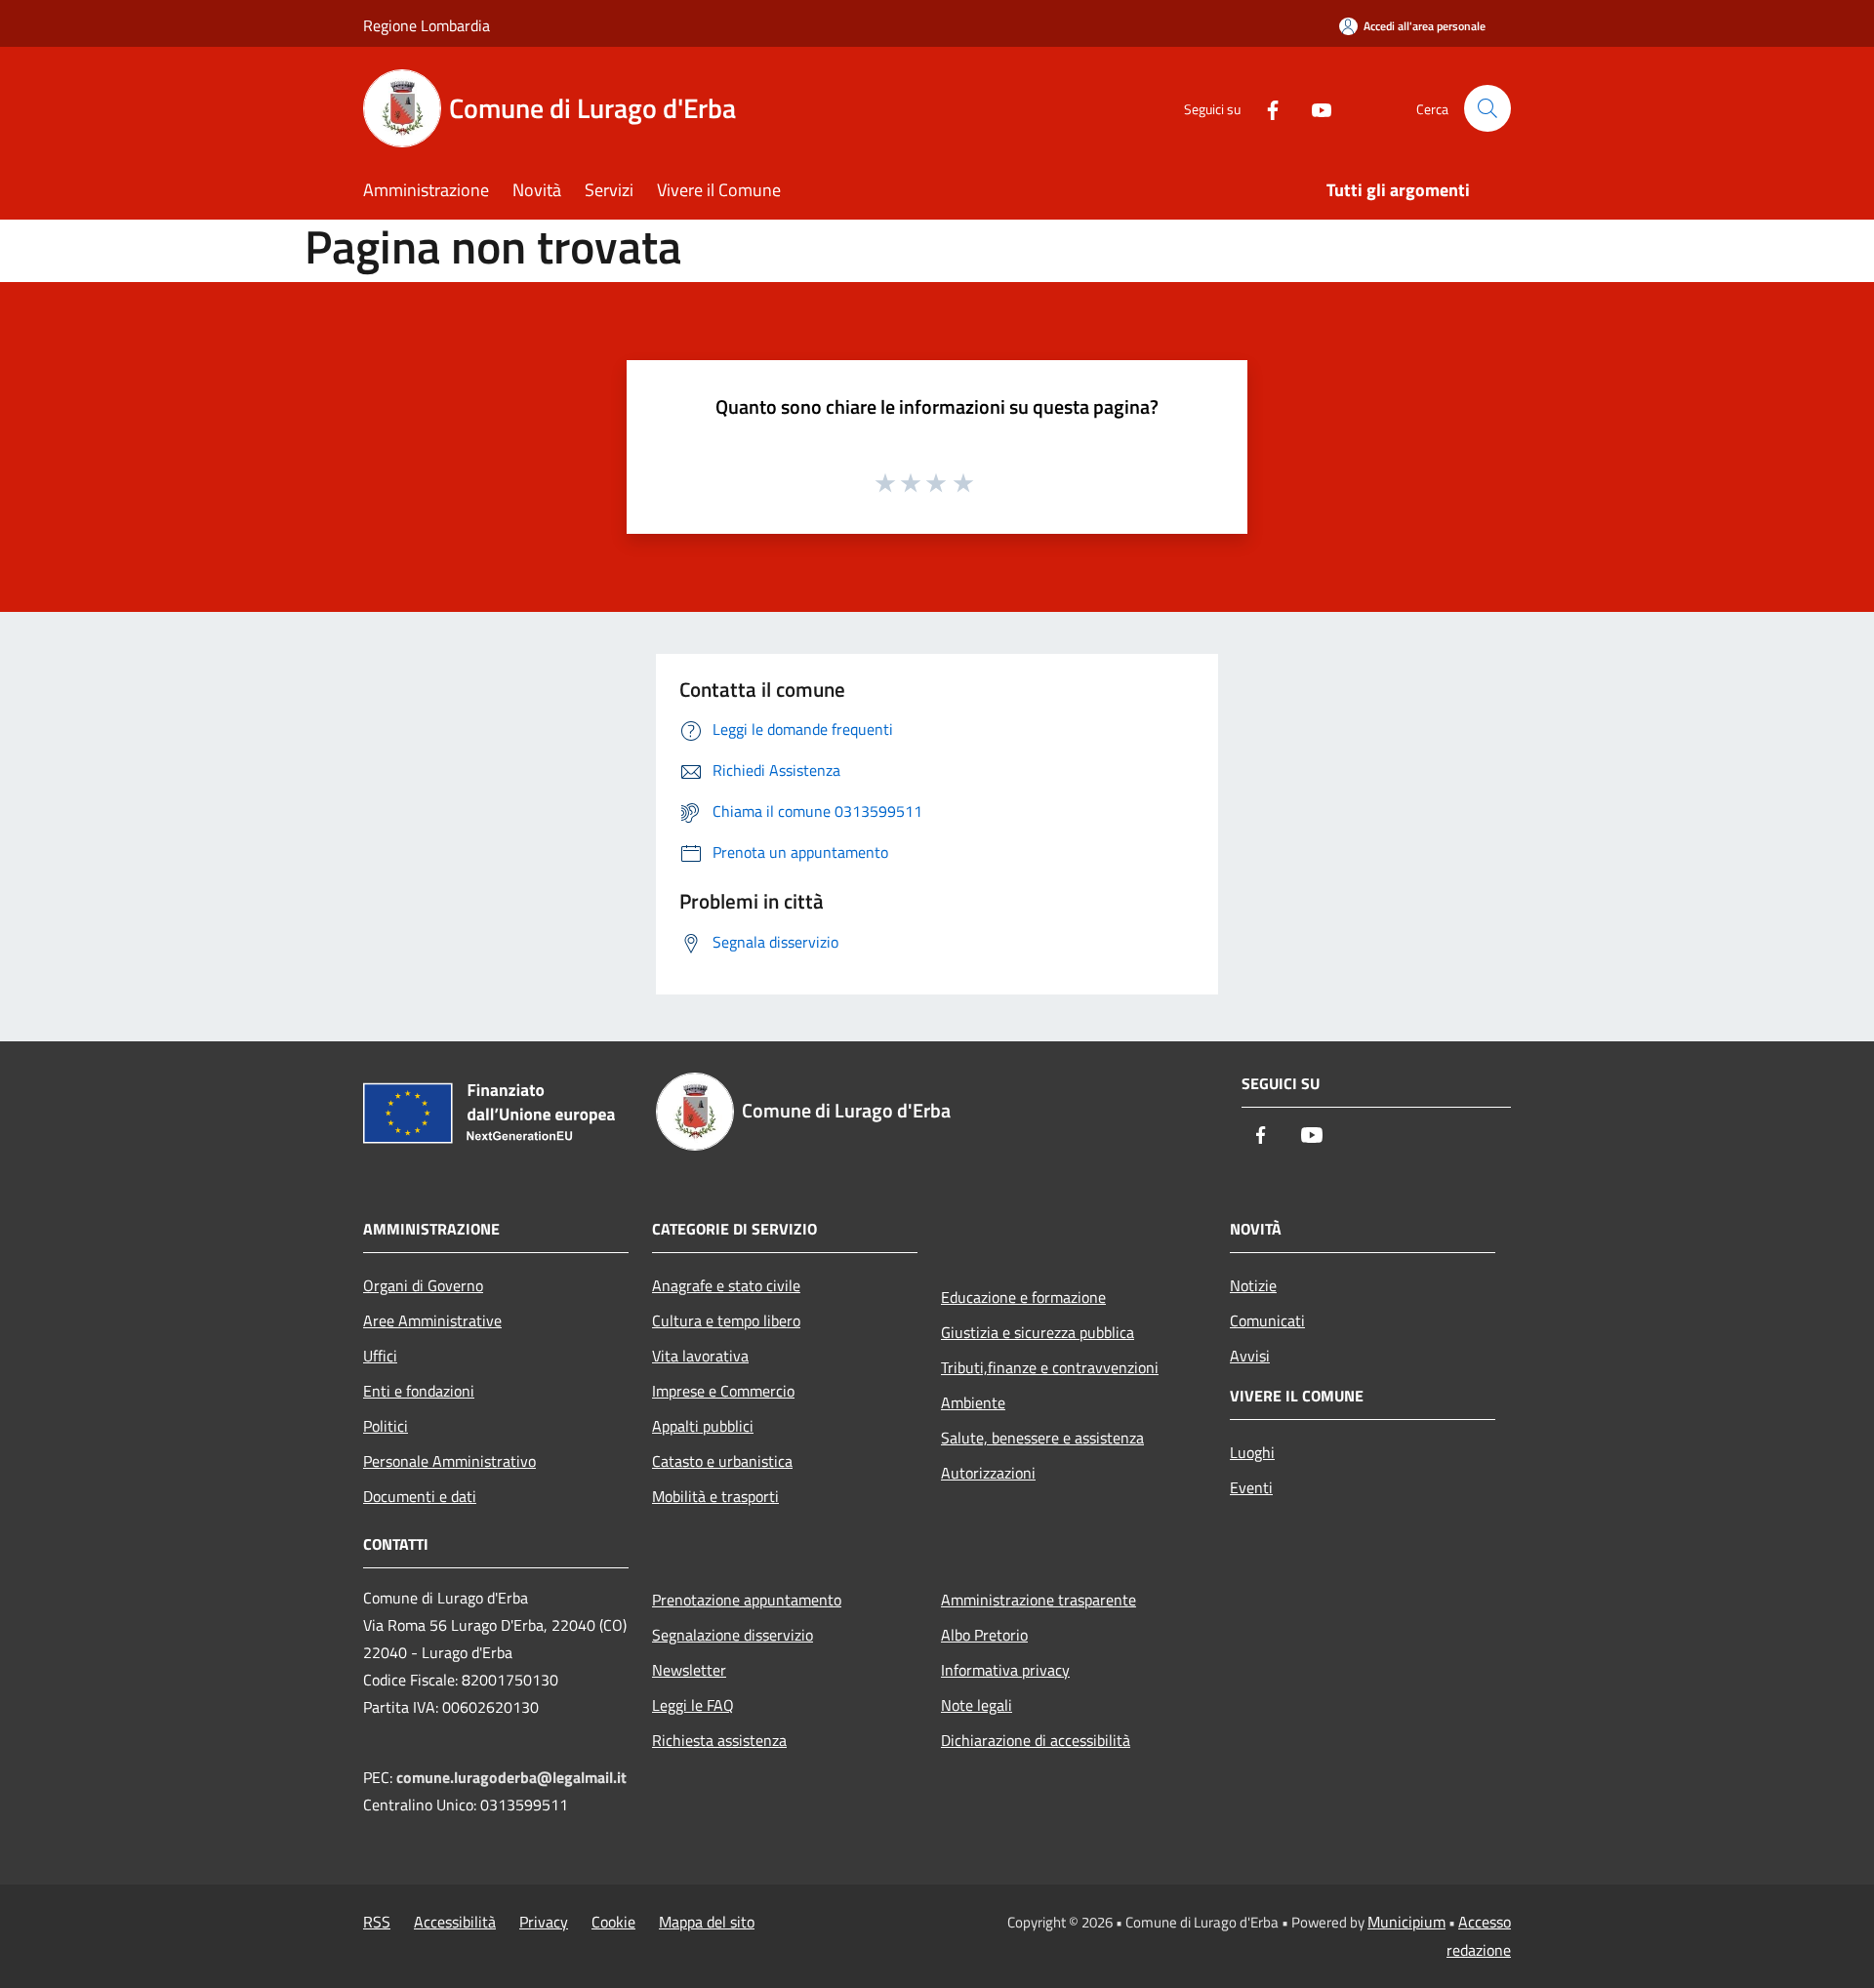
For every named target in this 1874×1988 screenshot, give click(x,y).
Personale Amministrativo (449, 1461)
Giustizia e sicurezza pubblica (1038, 1332)
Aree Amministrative (432, 1320)
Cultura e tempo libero (726, 1320)
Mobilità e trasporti (715, 1496)
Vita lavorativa (700, 1356)
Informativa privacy (1005, 1670)
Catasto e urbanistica (722, 1461)
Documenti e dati (420, 1496)
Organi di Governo (423, 1285)
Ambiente (973, 1402)
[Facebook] (1265, 108)
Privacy (544, 1922)
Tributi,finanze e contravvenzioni (1050, 1367)
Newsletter (689, 1670)
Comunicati (1267, 1320)
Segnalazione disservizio (733, 1635)
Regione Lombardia (427, 25)
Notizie (1253, 1285)
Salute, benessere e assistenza (1042, 1438)
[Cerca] (1487, 108)
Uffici (380, 1356)
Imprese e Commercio (723, 1391)
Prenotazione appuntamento (747, 1600)
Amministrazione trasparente (1039, 1600)
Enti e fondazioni (419, 1391)
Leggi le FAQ (693, 1705)
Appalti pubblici (703, 1426)
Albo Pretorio (984, 1635)
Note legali (977, 1705)
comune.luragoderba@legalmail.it (511, 1777)
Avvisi (1250, 1356)
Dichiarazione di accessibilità (1036, 1740)
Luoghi (1252, 1452)
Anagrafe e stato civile (726, 1285)
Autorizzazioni (988, 1473)
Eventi (1251, 1487)
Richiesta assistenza (719, 1740)
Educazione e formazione (1023, 1297)
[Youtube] (1314, 108)
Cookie (613, 1922)
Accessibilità (455, 1922)
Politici (386, 1426)
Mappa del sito (707, 1922)
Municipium (1406, 1922)
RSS (377, 1922)
